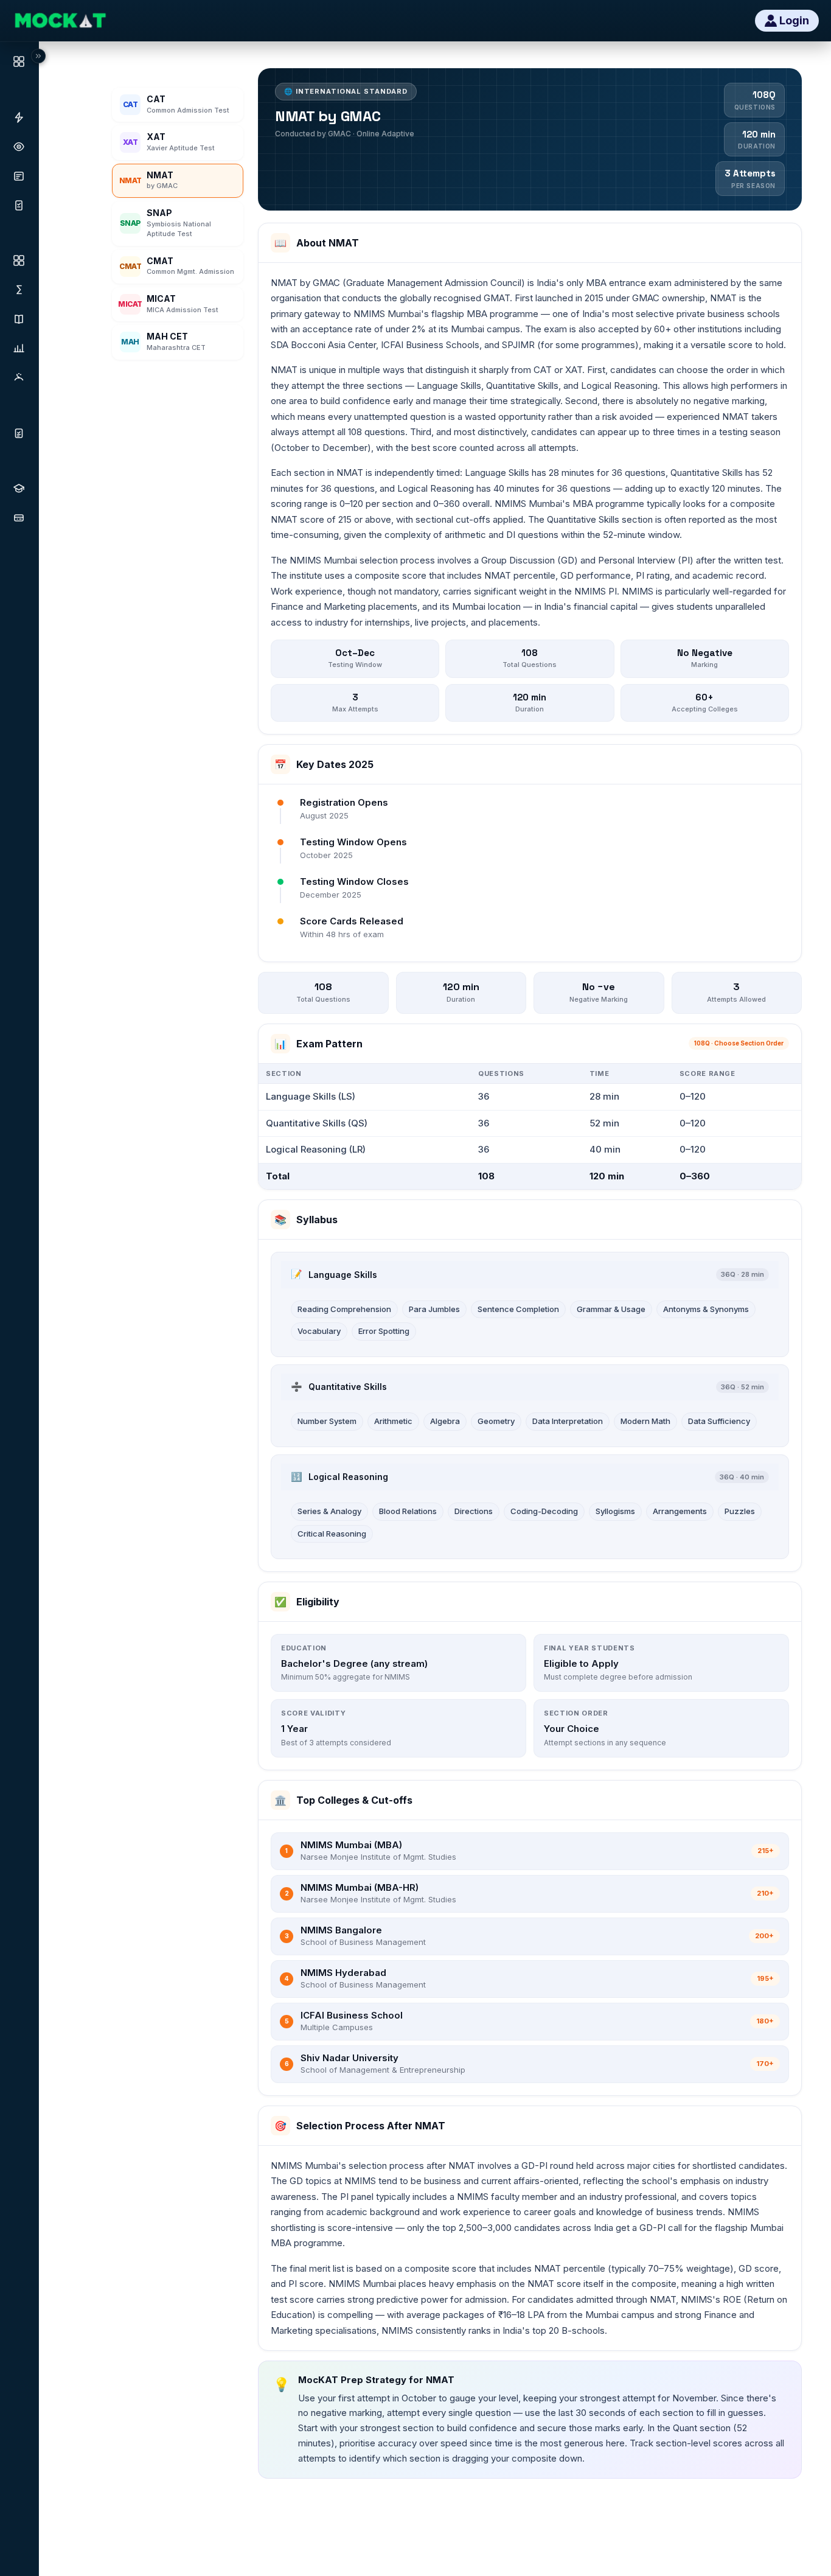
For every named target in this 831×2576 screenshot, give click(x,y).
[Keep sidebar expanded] (38, 56)
